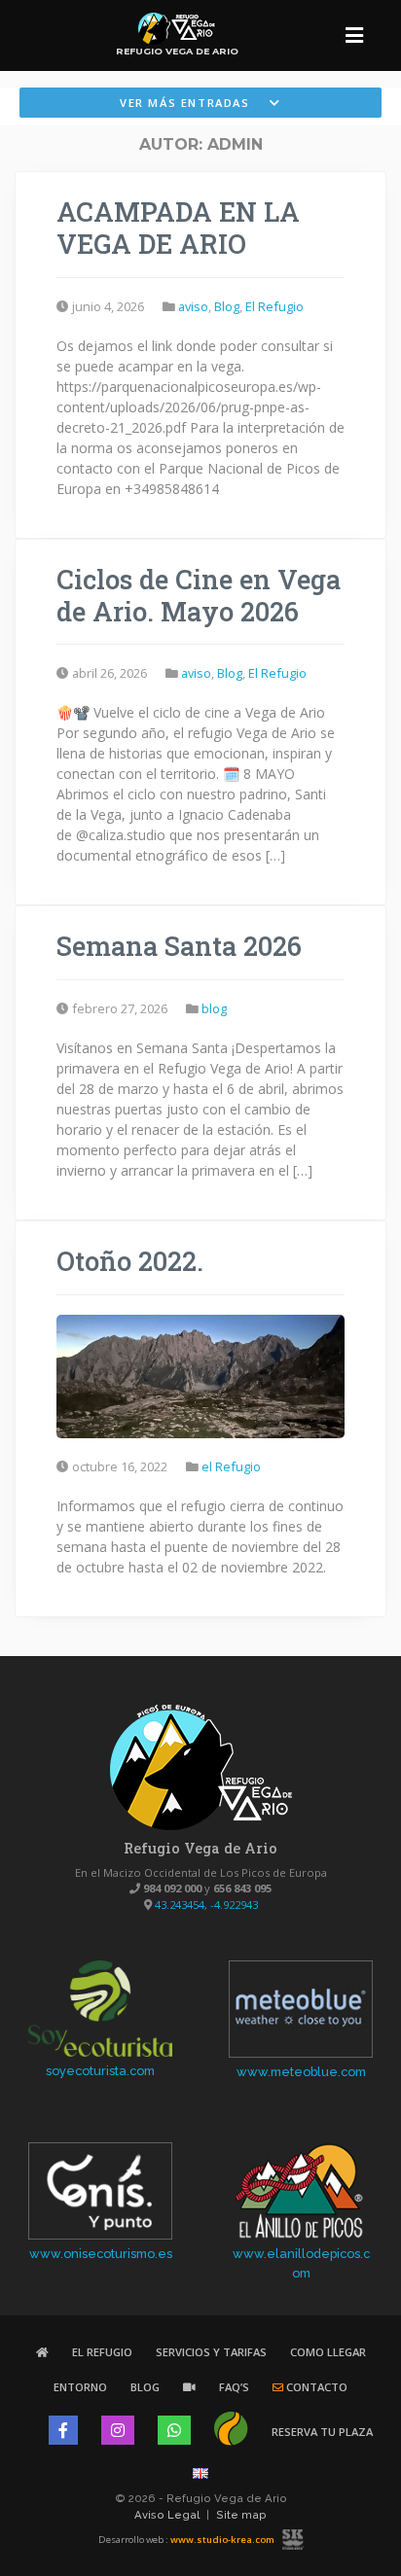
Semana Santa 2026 (179, 945)
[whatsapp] (174, 2430)
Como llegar (328, 2352)
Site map (241, 2515)
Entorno (80, 2387)
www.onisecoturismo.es (101, 2254)
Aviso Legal (167, 2515)
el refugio (274, 306)
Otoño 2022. (130, 1260)
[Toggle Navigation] (354, 36)
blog (227, 306)
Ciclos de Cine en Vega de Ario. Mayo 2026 (199, 595)
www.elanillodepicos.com (301, 2263)
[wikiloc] (231, 2432)
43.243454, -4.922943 (206, 1905)
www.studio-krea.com (222, 2540)
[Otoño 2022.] (201, 1375)
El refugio (102, 2352)
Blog (145, 2387)
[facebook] (63, 2430)
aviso (193, 306)
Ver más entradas (187, 103)
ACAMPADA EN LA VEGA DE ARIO (178, 227)
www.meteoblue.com (301, 2072)
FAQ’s (234, 2387)
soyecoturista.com (100, 2071)
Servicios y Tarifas (211, 2352)
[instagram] (118, 2430)
